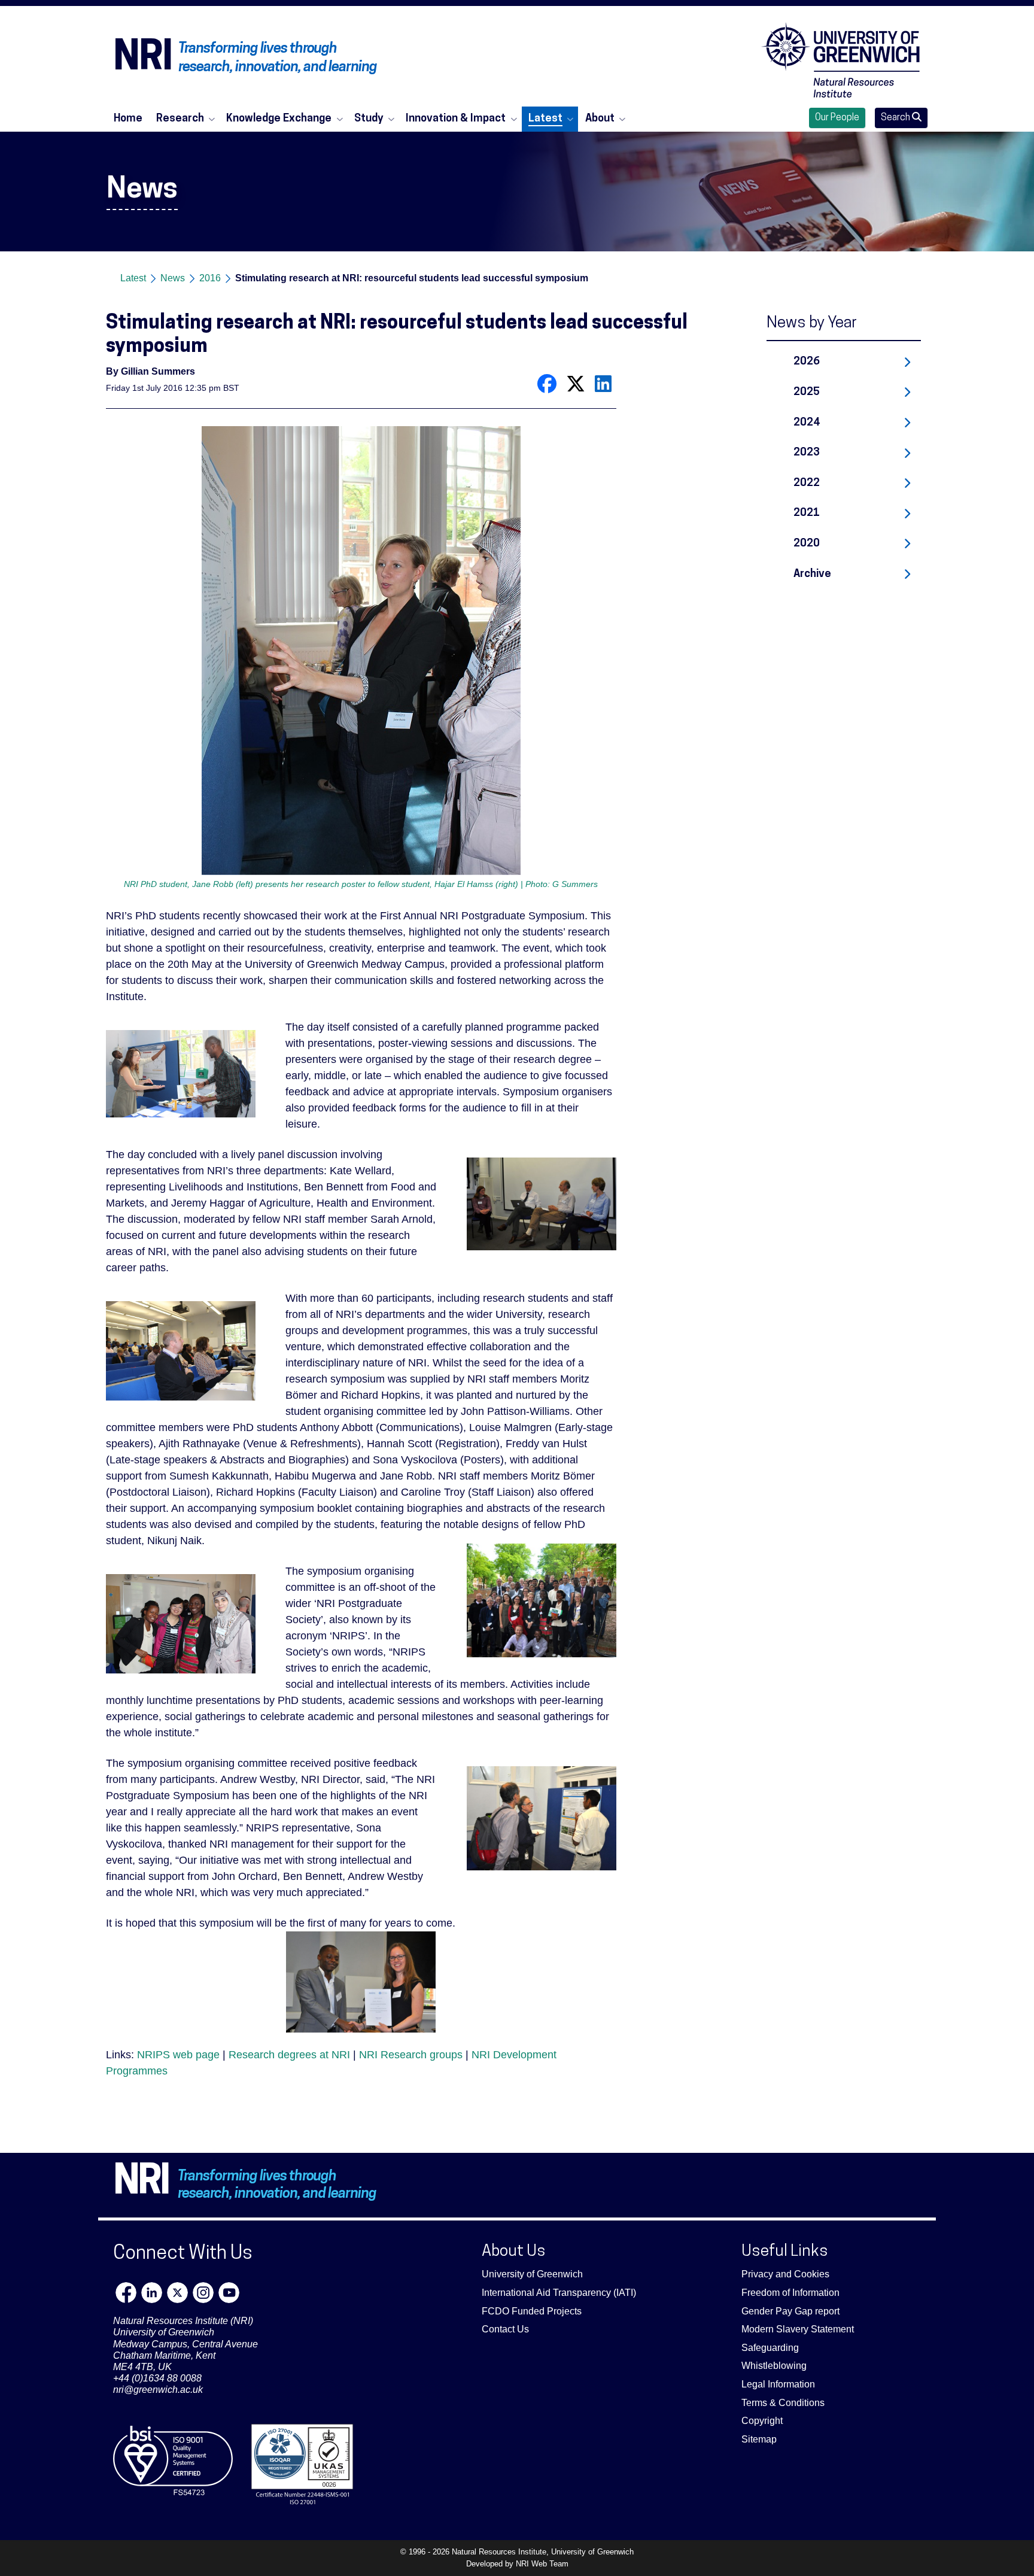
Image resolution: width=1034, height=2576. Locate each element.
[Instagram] (203, 2293)
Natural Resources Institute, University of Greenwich (543, 2552)
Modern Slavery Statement (798, 2329)
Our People (837, 118)
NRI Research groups (411, 2055)
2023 (807, 453)
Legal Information (778, 2384)
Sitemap (759, 2439)
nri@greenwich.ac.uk (158, 2390)
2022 (807, 483)
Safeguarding (770, 2348)
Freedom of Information (790, 2293)
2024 (807, 423)
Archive (812, 574)
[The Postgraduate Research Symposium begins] (184, 1354)
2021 (807, 513)
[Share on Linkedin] (603, 383)
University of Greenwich (532, 2274)
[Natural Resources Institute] (841, 60)
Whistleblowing (774, 2366)
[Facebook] (126, 2293)
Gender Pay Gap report (790, 2311)
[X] (177, 2293)
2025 (807, 392)
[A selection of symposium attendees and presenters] (539, 1604)
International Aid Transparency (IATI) (559, 2293)
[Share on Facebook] (547, 383)
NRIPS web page (178, 2055)
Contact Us (505, 2329)
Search (896, 118)
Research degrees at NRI (289, 2055)
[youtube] (229, 2293)
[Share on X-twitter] (576, 383)
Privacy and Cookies (785, 2274)
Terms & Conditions (783, 2403)
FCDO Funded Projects (532, 2311)
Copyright (762, 2421)
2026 (807, 362)
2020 (807, 544)
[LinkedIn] (152, 2293)
